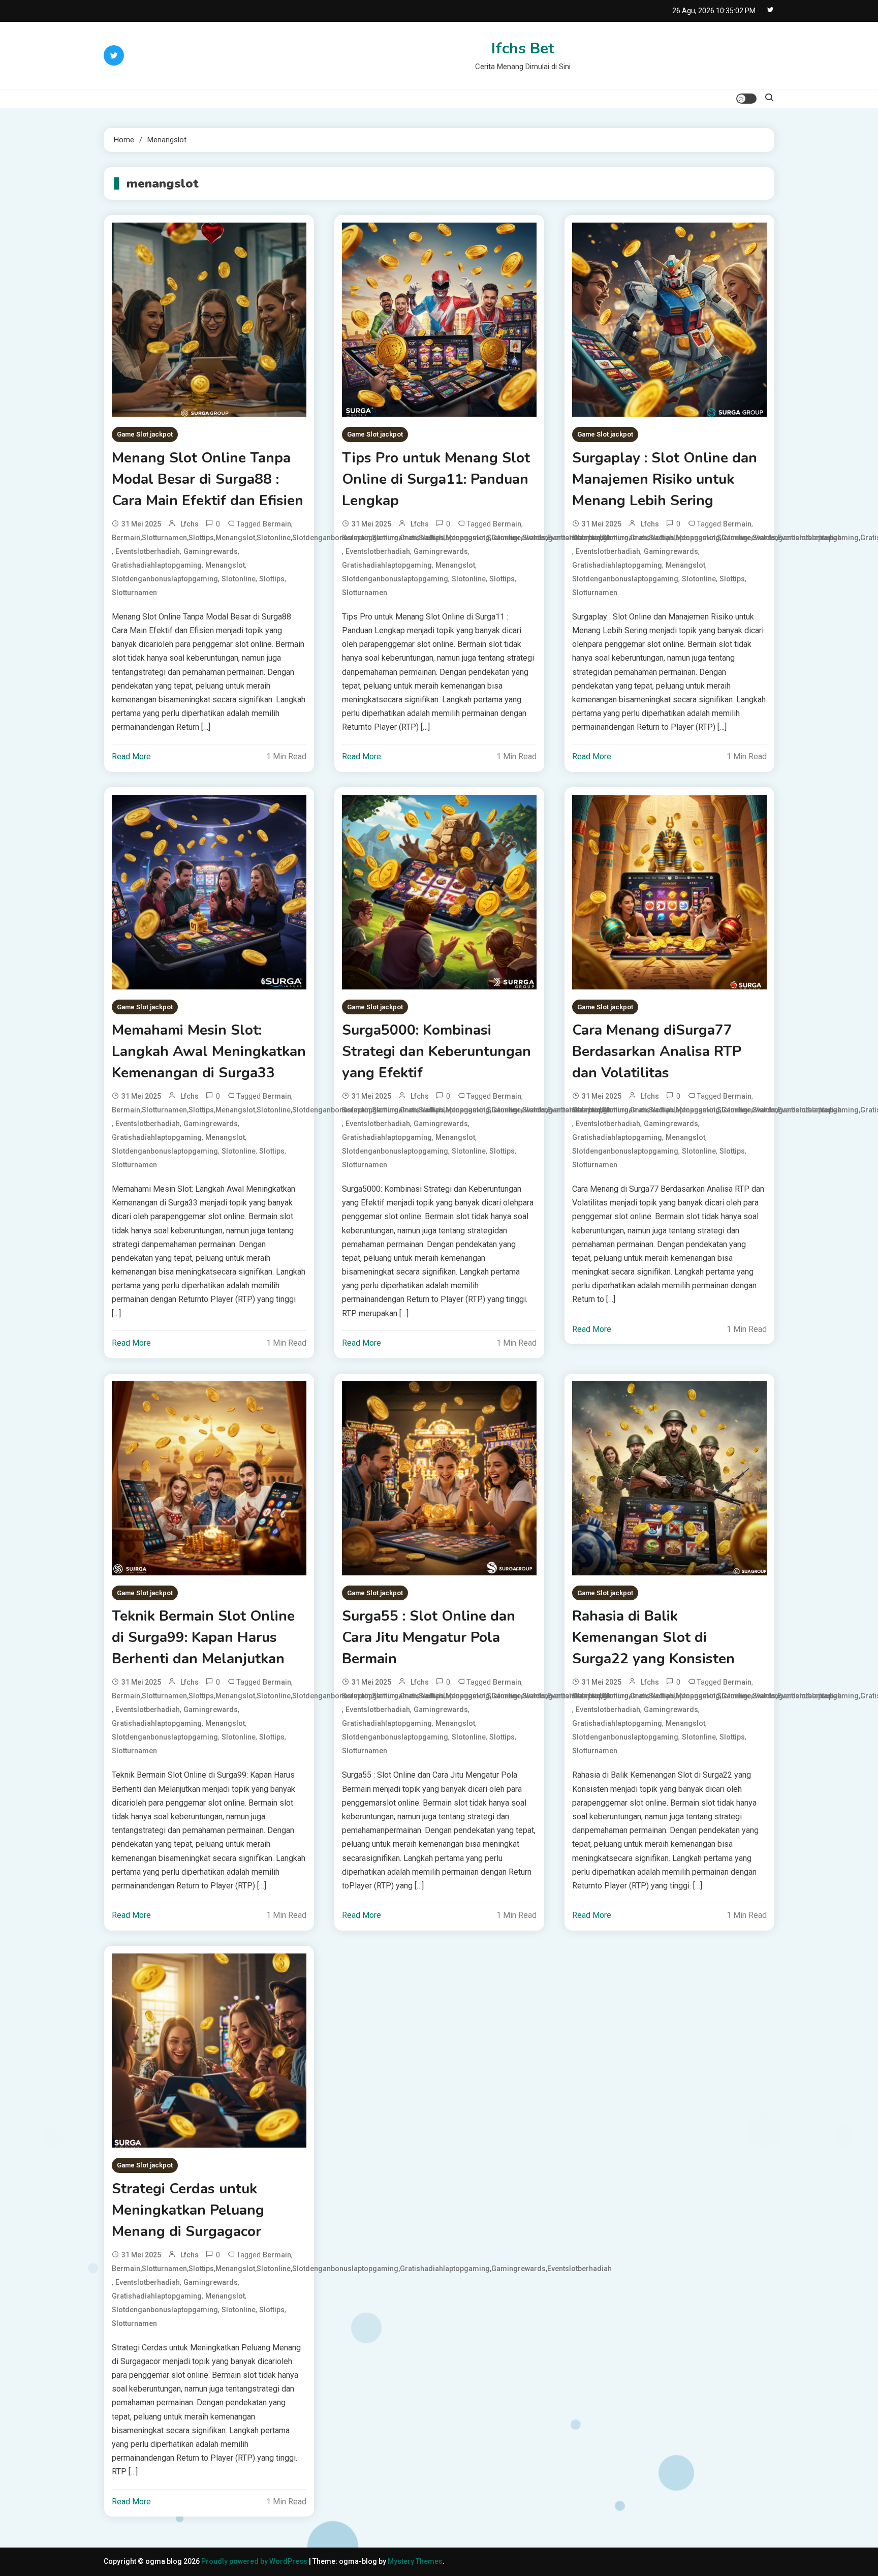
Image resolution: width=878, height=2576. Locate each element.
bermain (277, 524)
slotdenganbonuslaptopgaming (165, 579)
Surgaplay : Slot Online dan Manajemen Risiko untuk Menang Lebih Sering (665, 479)
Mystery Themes (415, 2561)
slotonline (239, 579)
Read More (131, 756)
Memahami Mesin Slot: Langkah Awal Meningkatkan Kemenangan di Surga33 (209, 1051)
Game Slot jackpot (145, 434)
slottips (272, 579)
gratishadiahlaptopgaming (157, 565)
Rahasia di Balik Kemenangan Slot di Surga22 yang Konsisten (653, 1637)
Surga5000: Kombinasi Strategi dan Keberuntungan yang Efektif (436, 1051)
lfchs (190, 524)
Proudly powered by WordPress (255, 2561)
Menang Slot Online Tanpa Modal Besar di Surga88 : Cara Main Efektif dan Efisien (208, 479)
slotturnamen (134, 593)
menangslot (225, 565)
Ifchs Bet (523, 49)
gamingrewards (211, 551)
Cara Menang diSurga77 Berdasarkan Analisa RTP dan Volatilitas (657, 1051)
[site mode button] (746, 99)
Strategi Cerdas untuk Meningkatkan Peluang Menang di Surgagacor (188, 2210)
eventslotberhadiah (148, 551)
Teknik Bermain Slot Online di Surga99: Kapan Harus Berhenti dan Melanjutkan (203, 1637)
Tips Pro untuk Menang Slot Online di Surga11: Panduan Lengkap (436, 479)
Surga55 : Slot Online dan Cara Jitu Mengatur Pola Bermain (429, 1637)
